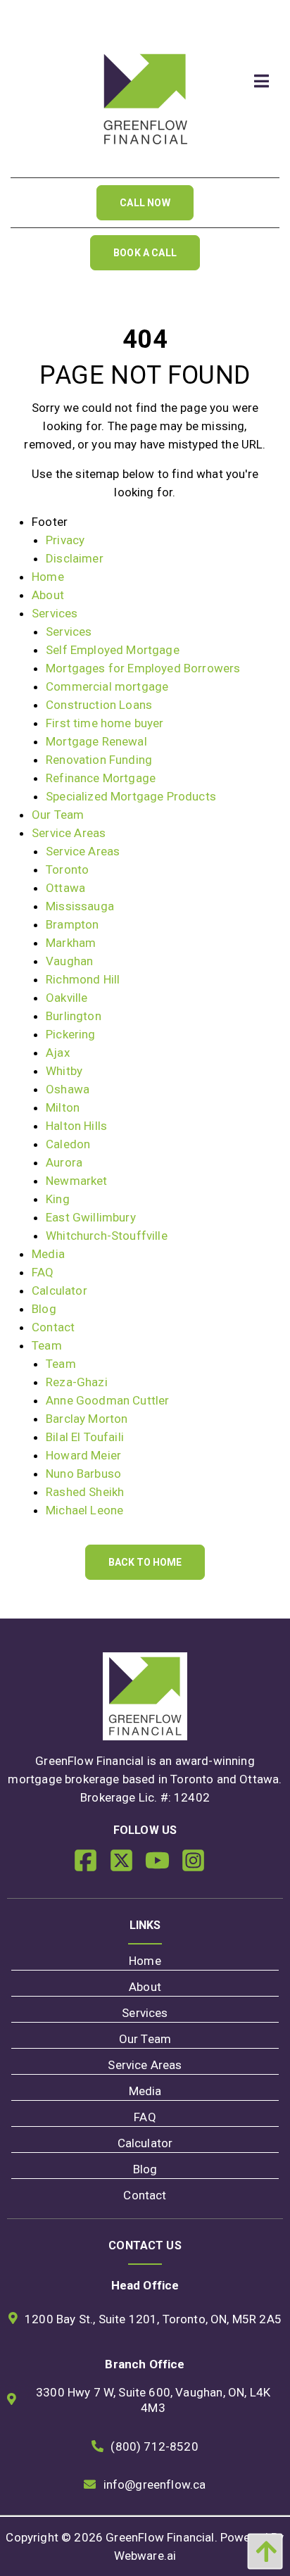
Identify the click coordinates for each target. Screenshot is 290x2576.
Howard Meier (83, 1455)
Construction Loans (99, 705)
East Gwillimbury (91, 1217)
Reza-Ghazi (77, 1382)
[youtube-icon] (163, 1866)
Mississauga (80, 906)
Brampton (72, 924)
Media (48, 1254)
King (58, 1199)
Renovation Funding (99, 760)
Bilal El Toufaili (85, 1437)
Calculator (59, 1290)
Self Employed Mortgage (113, 650)
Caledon (68, 1144)
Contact (53, 1327)
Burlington (74, 1016)
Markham (71, 943)
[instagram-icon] (199, 1866)
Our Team (58, 815)
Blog (44, 1309)
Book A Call (145, 253)
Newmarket (77, 1181)
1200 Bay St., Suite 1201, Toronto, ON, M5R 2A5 (153, 2319)
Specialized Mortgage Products (131, 796)
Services (55, 613)
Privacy (65, 540)
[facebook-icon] (91, 1866)
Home (48, 577)
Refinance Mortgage (101, 778)
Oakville (67, 998)
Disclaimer (75, 558)
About (48, 595)
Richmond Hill (83, 979)
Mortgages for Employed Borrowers (143, 668)
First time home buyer (105, 723)
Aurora (64, 1162)
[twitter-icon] (127, 1866)
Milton (63, 1107)
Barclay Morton (87, 1419)
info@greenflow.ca (155, 2484)
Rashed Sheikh (85, 1492)
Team (47, 1345)
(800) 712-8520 (154, 2446)
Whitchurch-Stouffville (107, 1236)
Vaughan (69, 961)
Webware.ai (145, 2556)
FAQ (43, 1272)
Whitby (64, 1071)
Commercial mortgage (107, 686)
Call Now (145, 203)
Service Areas (69, 833)
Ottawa (65, 888)
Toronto (67, 869)
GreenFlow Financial (160, 2537)
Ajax (58, 1053)
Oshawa (68, 1089)
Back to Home (145, 1562)
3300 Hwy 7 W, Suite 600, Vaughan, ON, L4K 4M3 (153, 2400)
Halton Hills (76, 1126)
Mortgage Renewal (96, 741)
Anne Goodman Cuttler (107, 1400)
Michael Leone (84, 1510)
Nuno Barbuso (83, 1474)
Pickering (71, 1034)
